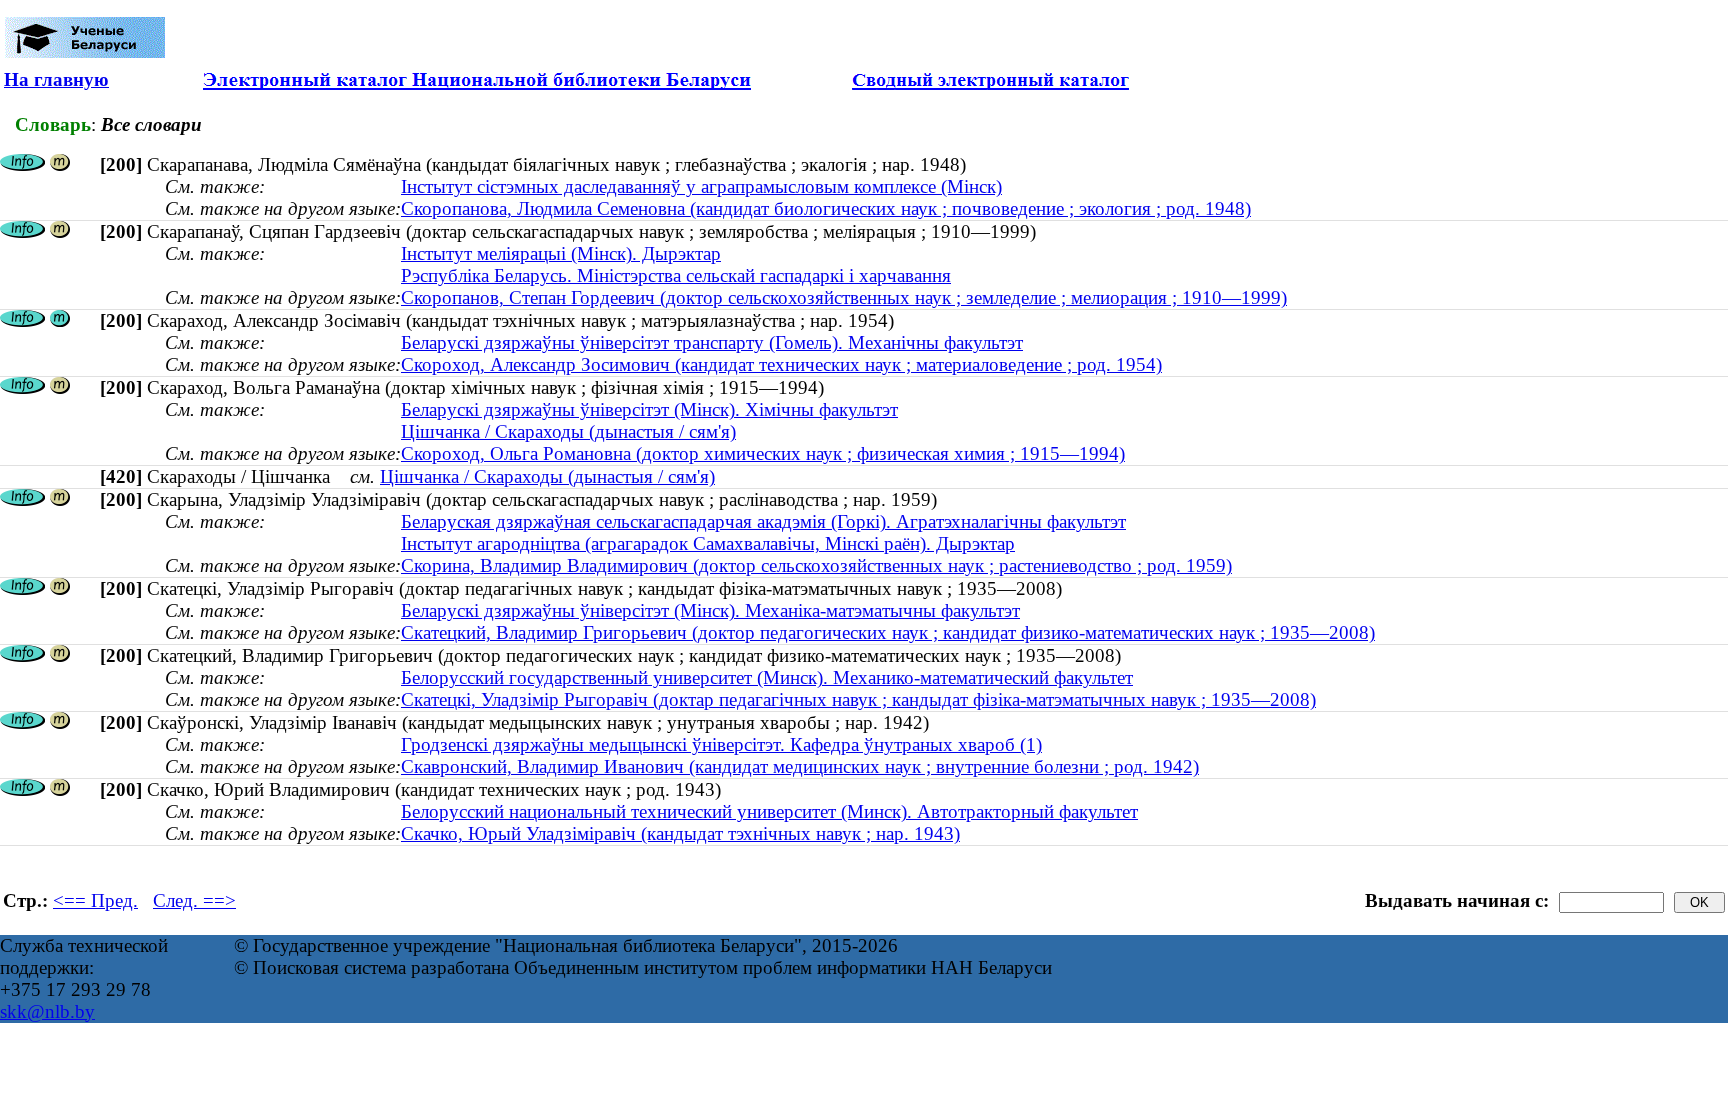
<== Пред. (95, 900)
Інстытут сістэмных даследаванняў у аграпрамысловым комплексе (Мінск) (701, 186)
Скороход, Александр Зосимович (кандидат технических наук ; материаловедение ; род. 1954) (781, 364)
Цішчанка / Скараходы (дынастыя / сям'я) (568, 431)
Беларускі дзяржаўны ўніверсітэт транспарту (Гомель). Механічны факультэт (712, 342)
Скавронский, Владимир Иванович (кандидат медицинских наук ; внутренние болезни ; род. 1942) (800, 766)
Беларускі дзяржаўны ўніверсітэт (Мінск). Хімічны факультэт (649, 409)
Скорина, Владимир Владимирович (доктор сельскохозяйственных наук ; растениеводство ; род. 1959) (816, 565)
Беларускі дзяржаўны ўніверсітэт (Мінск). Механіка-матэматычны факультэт (710, 610)
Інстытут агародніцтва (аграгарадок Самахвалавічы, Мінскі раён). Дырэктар (708, 543)
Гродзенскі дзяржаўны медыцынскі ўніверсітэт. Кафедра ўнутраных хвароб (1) (721, 744)
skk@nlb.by (47, 1011)
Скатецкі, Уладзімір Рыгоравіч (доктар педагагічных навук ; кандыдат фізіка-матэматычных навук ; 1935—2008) (858, 699)
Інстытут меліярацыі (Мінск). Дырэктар (561, 253)
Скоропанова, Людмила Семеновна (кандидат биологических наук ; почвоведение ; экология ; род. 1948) (826, 208)
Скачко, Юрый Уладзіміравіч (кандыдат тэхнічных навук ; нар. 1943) (680, 833)
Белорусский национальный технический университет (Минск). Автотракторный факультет (769, 811)
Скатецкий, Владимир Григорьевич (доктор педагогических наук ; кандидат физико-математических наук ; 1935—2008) (888, 632)
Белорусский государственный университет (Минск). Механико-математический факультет (767, 677)
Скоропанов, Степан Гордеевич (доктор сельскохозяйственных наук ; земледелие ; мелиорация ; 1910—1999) (844, 297)
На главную (56, 79)
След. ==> (194, 900)
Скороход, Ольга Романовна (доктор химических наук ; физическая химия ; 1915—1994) (763, 453)
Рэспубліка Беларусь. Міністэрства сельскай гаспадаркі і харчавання (676, 275)
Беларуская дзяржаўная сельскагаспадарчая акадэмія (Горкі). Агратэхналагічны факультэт (763, 521)
